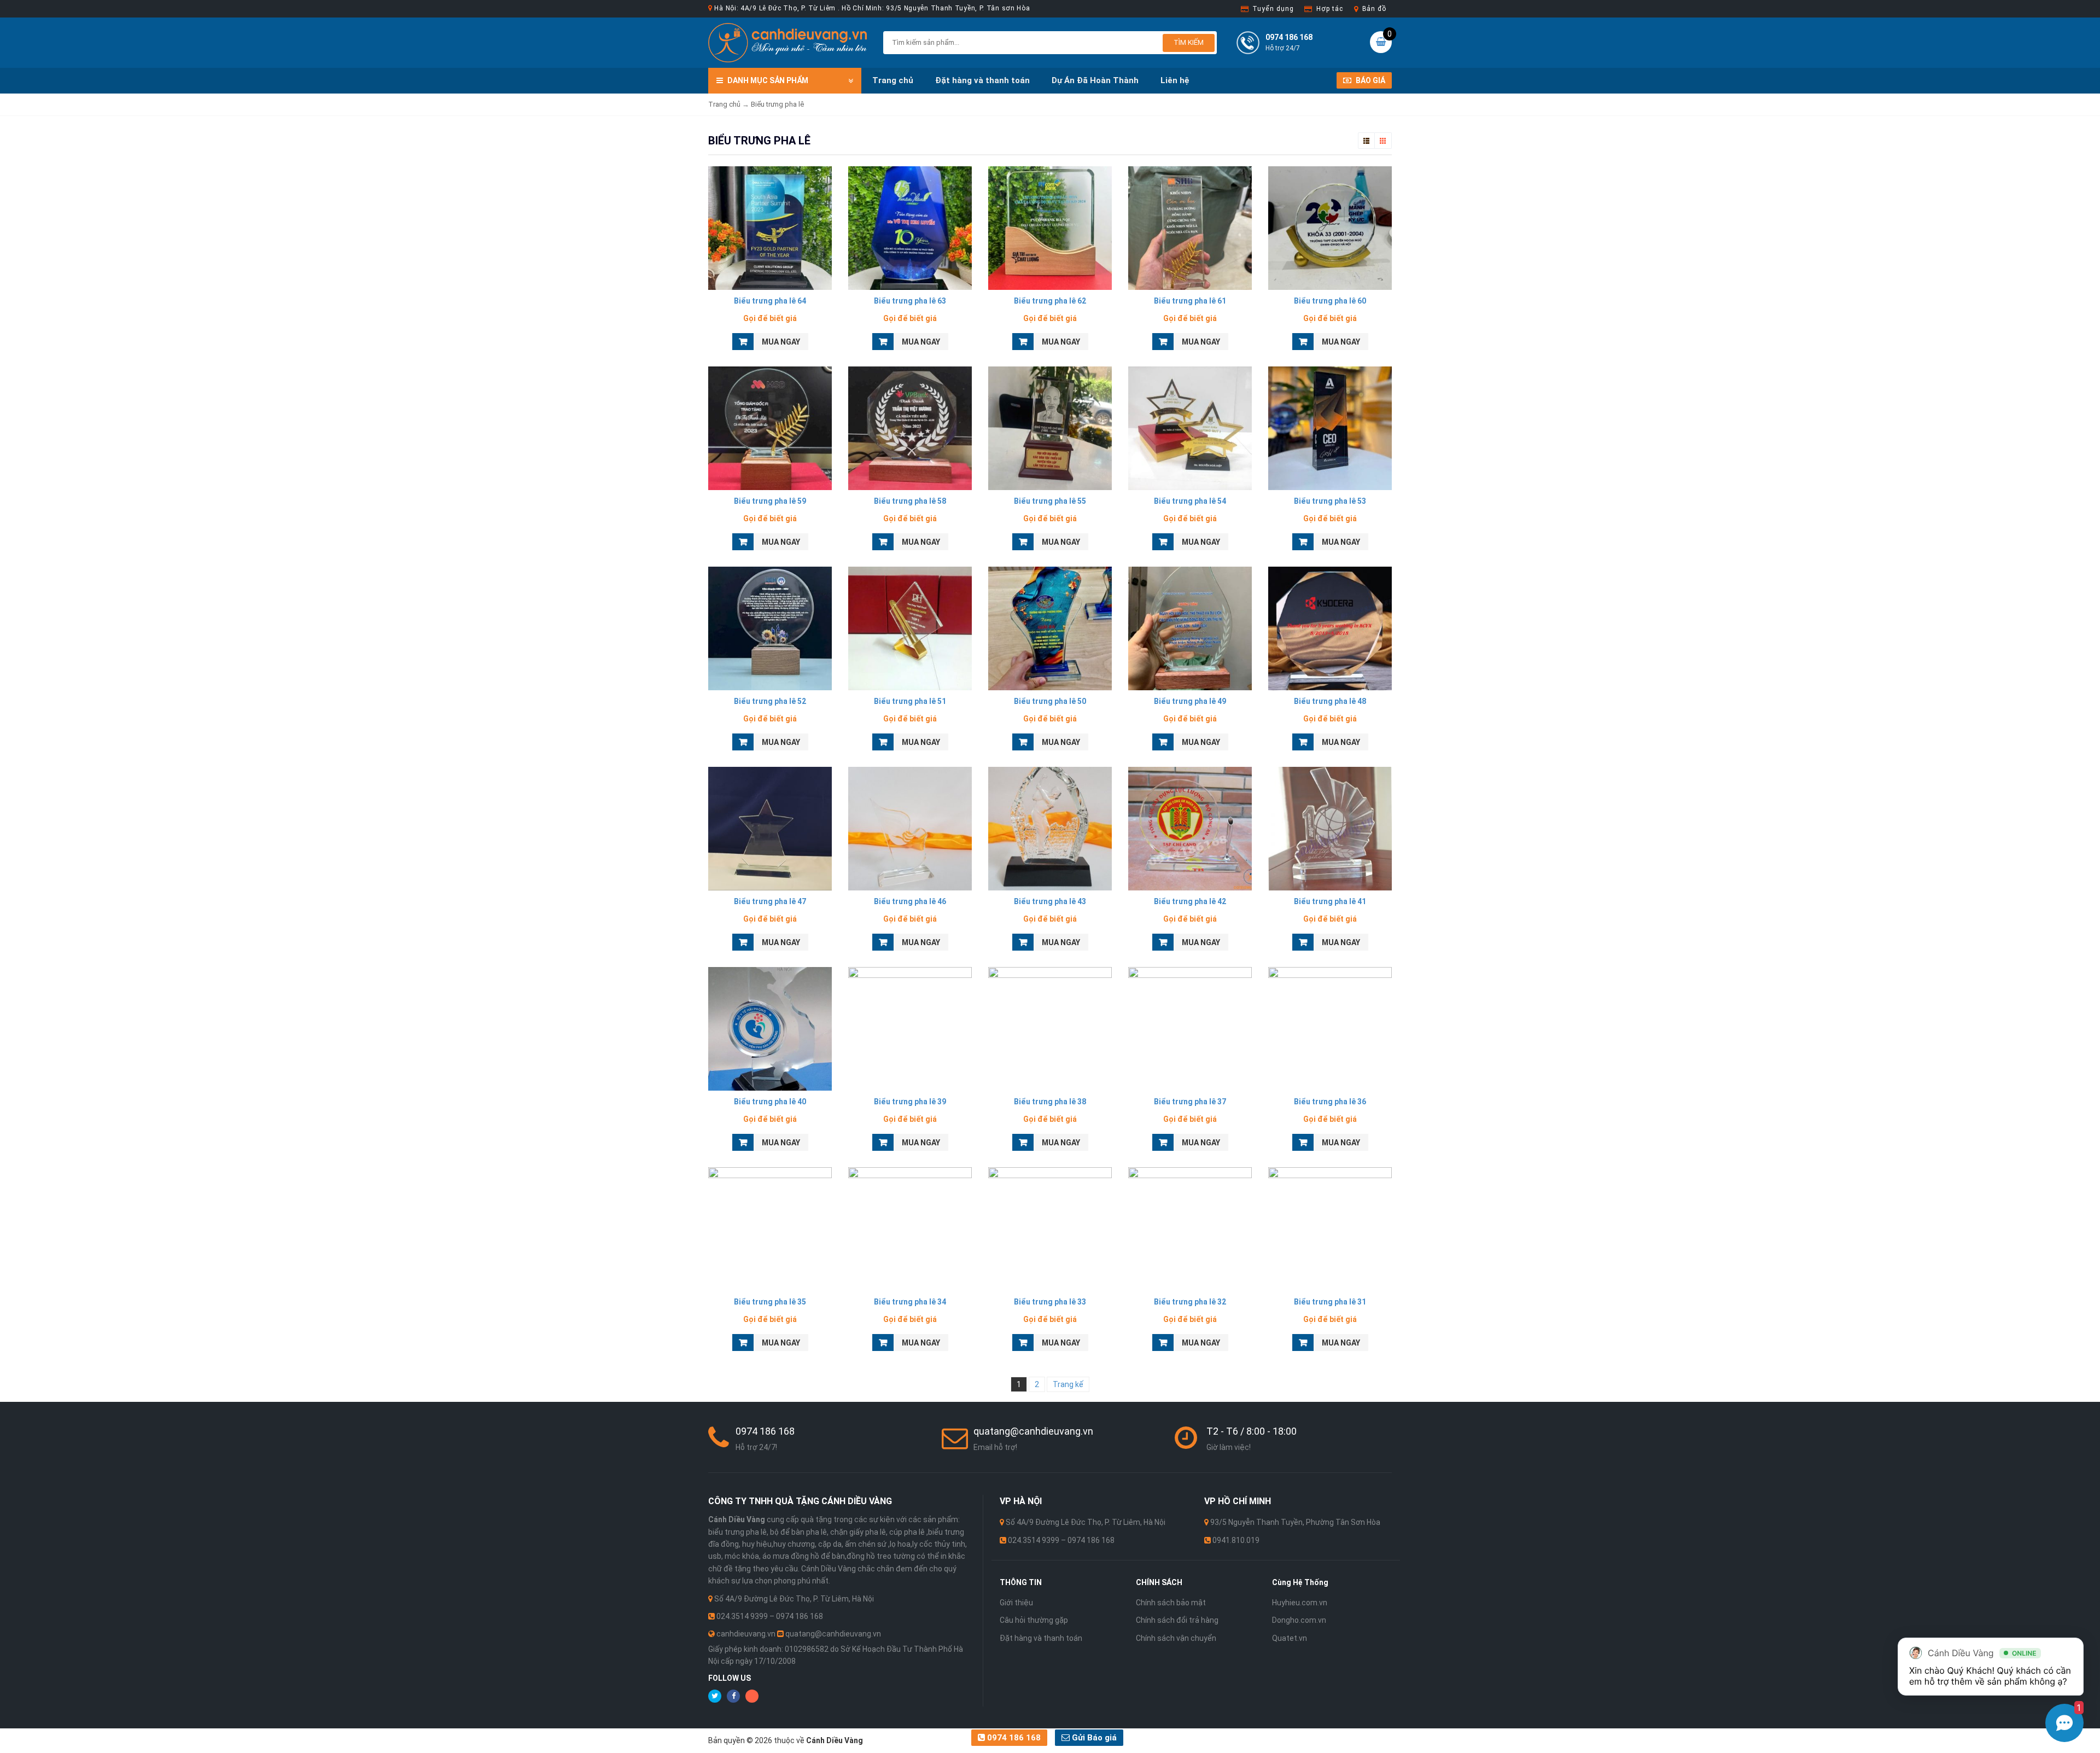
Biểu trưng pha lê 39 (910, 1102)
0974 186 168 (1013, 1738)
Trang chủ (893, 80)
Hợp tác (1329, 9)
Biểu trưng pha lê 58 (910, 501)
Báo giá (1370, 80)
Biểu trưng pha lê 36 (1330, 1102)
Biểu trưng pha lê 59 (770, 501)
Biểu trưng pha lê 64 (770, 301)
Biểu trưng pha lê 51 (910, 701)
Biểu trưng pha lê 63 (910, 301)
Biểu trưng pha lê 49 (1190, 701)
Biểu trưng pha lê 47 (770, 901)
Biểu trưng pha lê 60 (1330, 301)
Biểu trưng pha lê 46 (910, 901)
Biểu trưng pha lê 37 (1190, 1102)
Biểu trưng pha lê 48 (1330, 701)
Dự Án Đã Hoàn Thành (1095, 80)
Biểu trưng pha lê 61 (1190, 301)
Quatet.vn (1290, 1638)
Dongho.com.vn (1299, 1620)
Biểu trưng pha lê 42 (1190, 901)
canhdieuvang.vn (746, 1634)
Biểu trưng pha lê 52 (770, 701)
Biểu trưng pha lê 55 (1050, 501)
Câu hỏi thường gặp (1034, 1620)
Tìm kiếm (1189, 42)
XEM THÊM (770, 225)
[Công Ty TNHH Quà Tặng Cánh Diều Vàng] (787, 42)
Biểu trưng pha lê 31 (1330, 1302)
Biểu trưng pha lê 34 (910, 1302)
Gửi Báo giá (1093, 1738)
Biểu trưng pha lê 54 (1190, 501)
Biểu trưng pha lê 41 (1330, 901)
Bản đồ (1374, 9)
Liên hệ (1175, 80)
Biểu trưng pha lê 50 (1050, 701)
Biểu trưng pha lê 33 (1050, 1302)
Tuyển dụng (1273, 9)
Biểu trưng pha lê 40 (770, 1102)
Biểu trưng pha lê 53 (1330, 501)
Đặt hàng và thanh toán (982, 80)
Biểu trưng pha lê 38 (1050, 1102)
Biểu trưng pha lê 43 (1050, 901)
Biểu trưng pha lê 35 (770, 1302)
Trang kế (1068, 1384)
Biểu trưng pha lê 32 (1190, 1302)
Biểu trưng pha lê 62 (1050, 301)
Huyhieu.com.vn (1300, 1603)
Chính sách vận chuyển (1176, 1638)
